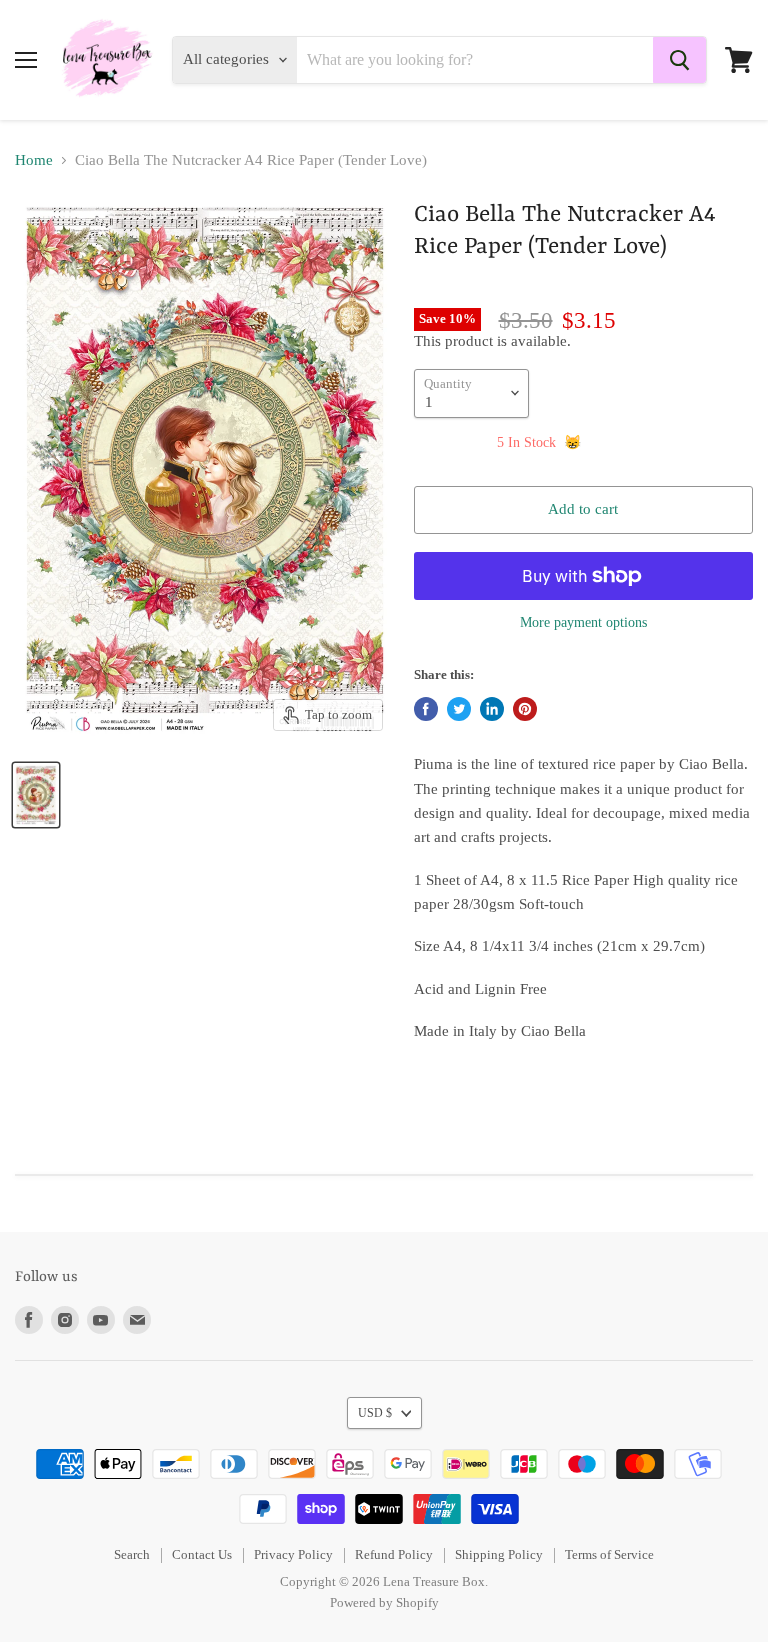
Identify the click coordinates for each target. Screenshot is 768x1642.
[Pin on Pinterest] (525, 709)
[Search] (679, 60)
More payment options (583, 622)
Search (132, 1554)
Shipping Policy (499, 1554)
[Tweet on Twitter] (459, 709)
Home (34, 160)
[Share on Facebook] (426, 709)
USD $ (375, 1413)
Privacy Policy (293, 1554)
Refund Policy (394, 1554)
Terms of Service (609, 1554)
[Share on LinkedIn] (492, 709)
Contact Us (202, 1554)
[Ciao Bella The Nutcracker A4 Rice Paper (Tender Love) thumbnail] (36, 795)
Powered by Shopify (384, 1602)
